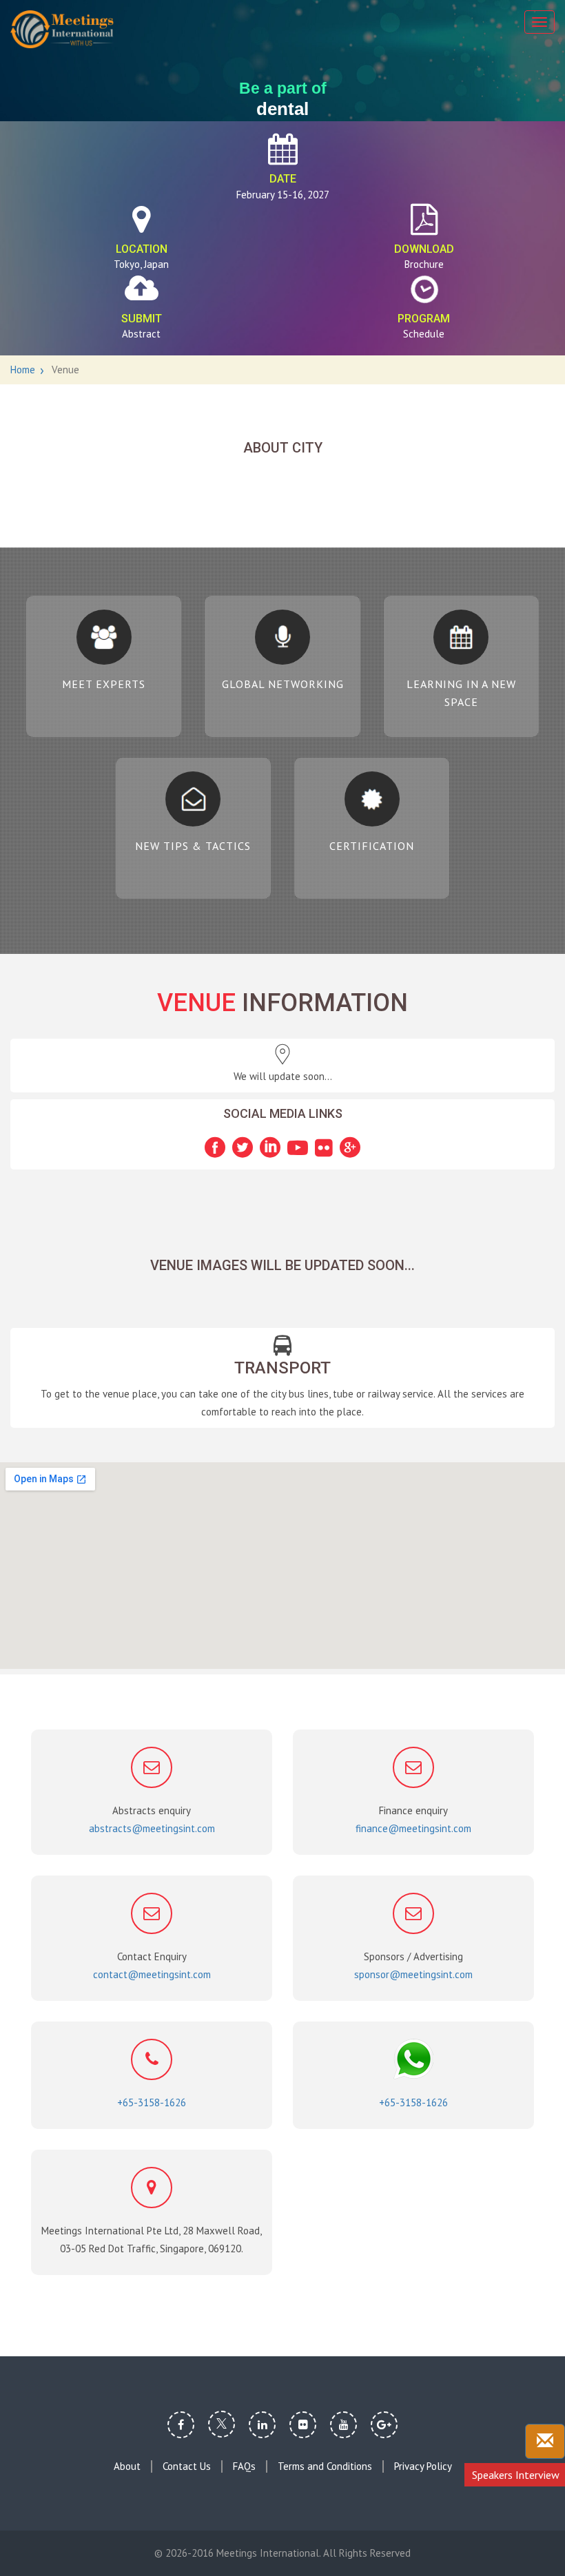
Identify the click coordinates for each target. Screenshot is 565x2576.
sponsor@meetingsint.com (413, 1974)
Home (23, 370)
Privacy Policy (423, 2466)
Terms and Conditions (325, 2466)
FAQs (244, 2466)
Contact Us (187, 2466)
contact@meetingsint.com (152, 1974)
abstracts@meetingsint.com (152, 1828)
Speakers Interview (516, 2475)
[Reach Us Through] (545, 2441)
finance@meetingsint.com (413, 1828)
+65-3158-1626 (152, 2102)
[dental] (62, 29)
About (127, 2466)
